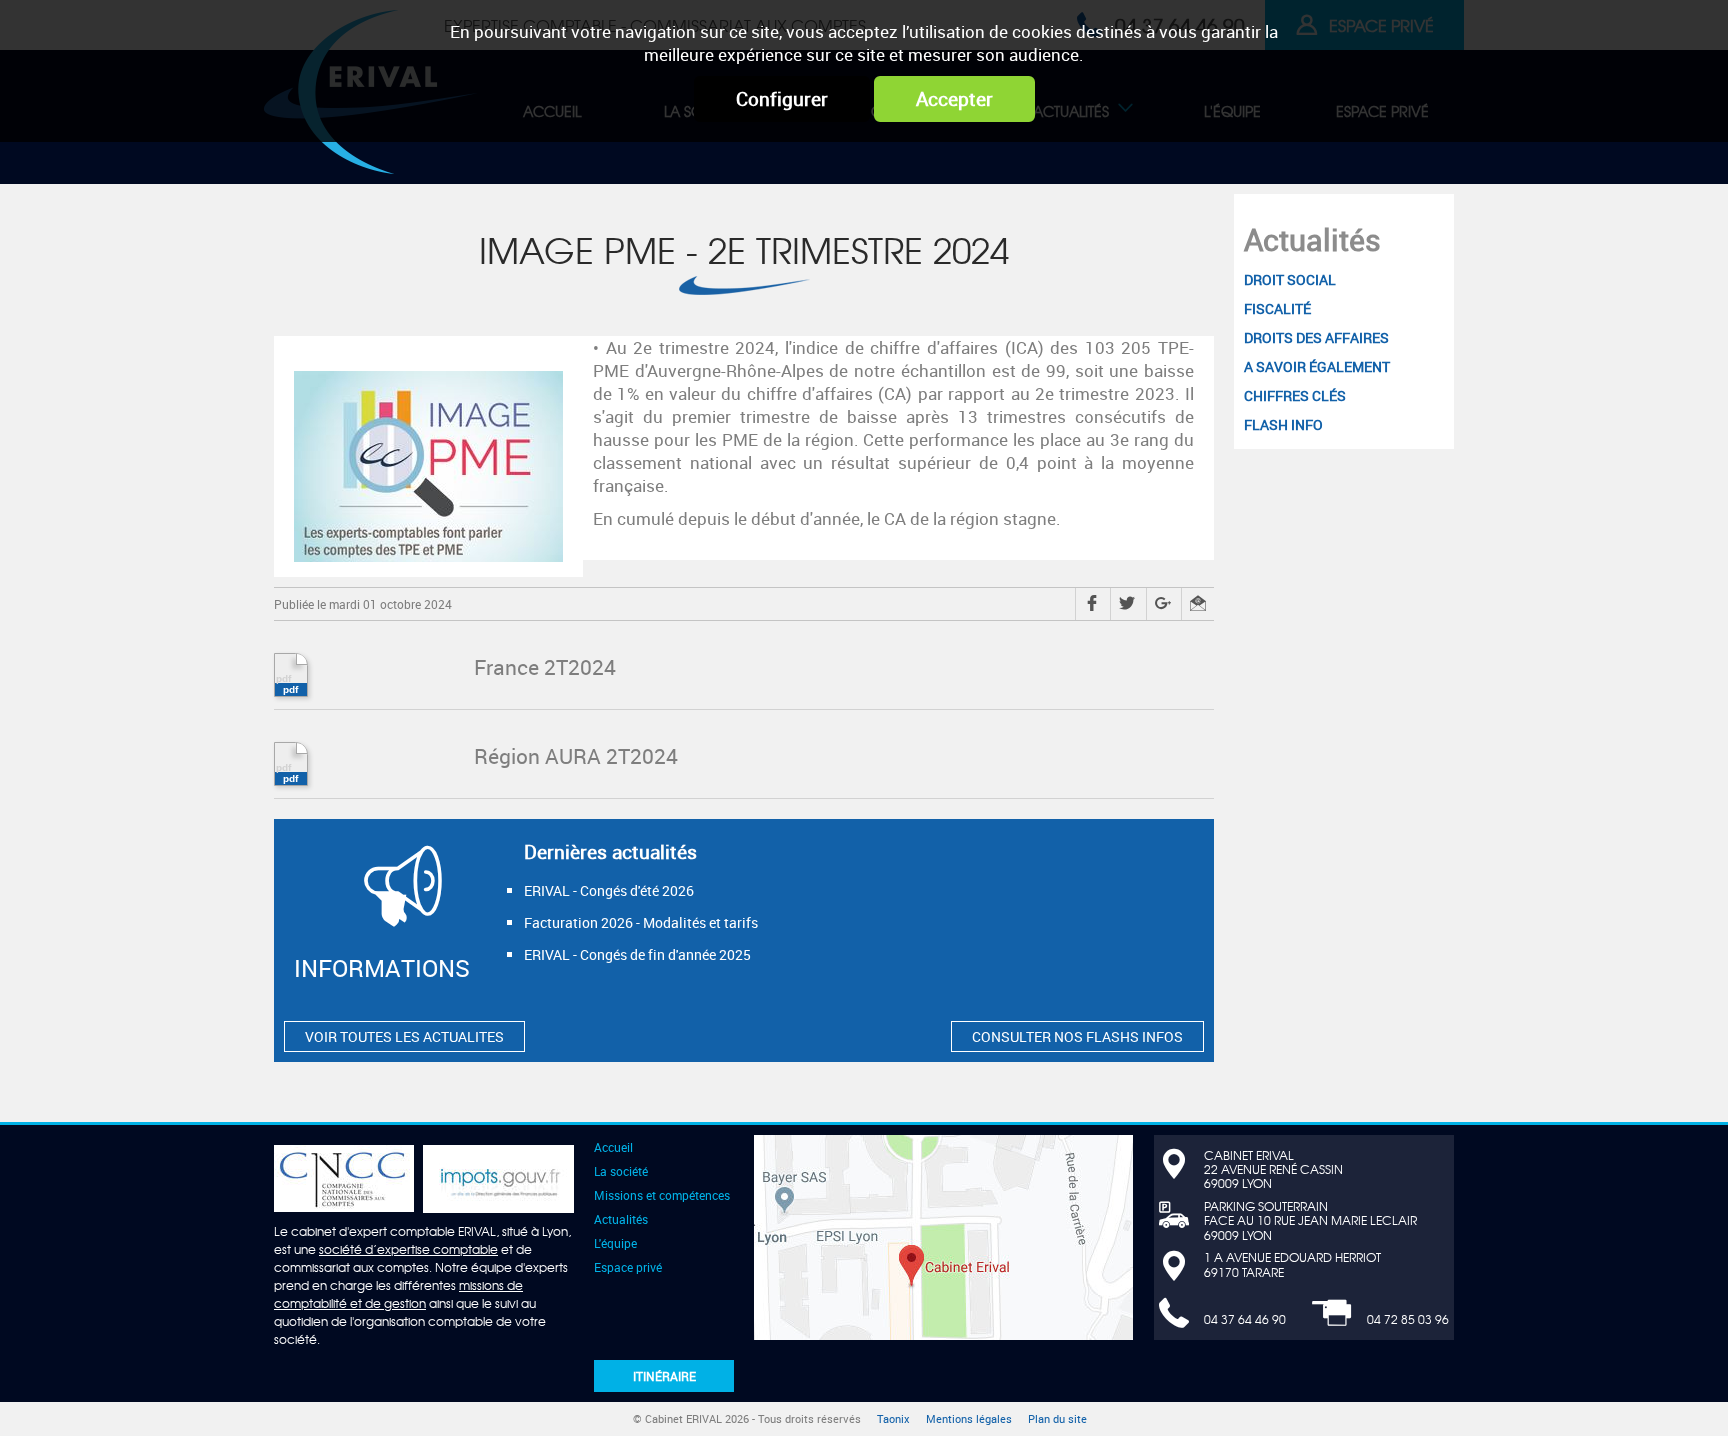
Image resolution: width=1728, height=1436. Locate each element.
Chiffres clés (1183, 147)
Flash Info (1298, 147)
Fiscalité (979, 147)
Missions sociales (855, 147)
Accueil (613, 1147)
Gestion (1070, 147)
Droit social (644, 147)
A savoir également (1039, 147)
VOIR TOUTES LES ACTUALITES (404, 1036)
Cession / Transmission (1207, 147)
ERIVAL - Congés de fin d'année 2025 (637, 954)
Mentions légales (969, 1419)
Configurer (782, 99)
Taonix (893, 1419)
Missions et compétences (662, 1195)
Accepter (954, 99)
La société (621, 1171)
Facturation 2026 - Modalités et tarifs (641, 922)
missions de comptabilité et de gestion (398, 1294)
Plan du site (1057, 1419)
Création (730, 147)
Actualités (1312, 239)
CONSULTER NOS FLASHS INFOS (1077, 1036)
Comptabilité (620, 147)
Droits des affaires (878, 147)
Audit (1337, 147)
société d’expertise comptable (408, 1249)
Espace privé (628, 1267)
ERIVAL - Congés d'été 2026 (609, 890)
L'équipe (615, 1243)
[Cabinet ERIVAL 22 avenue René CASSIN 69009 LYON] (943, 1235)
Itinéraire (664, 1376)
